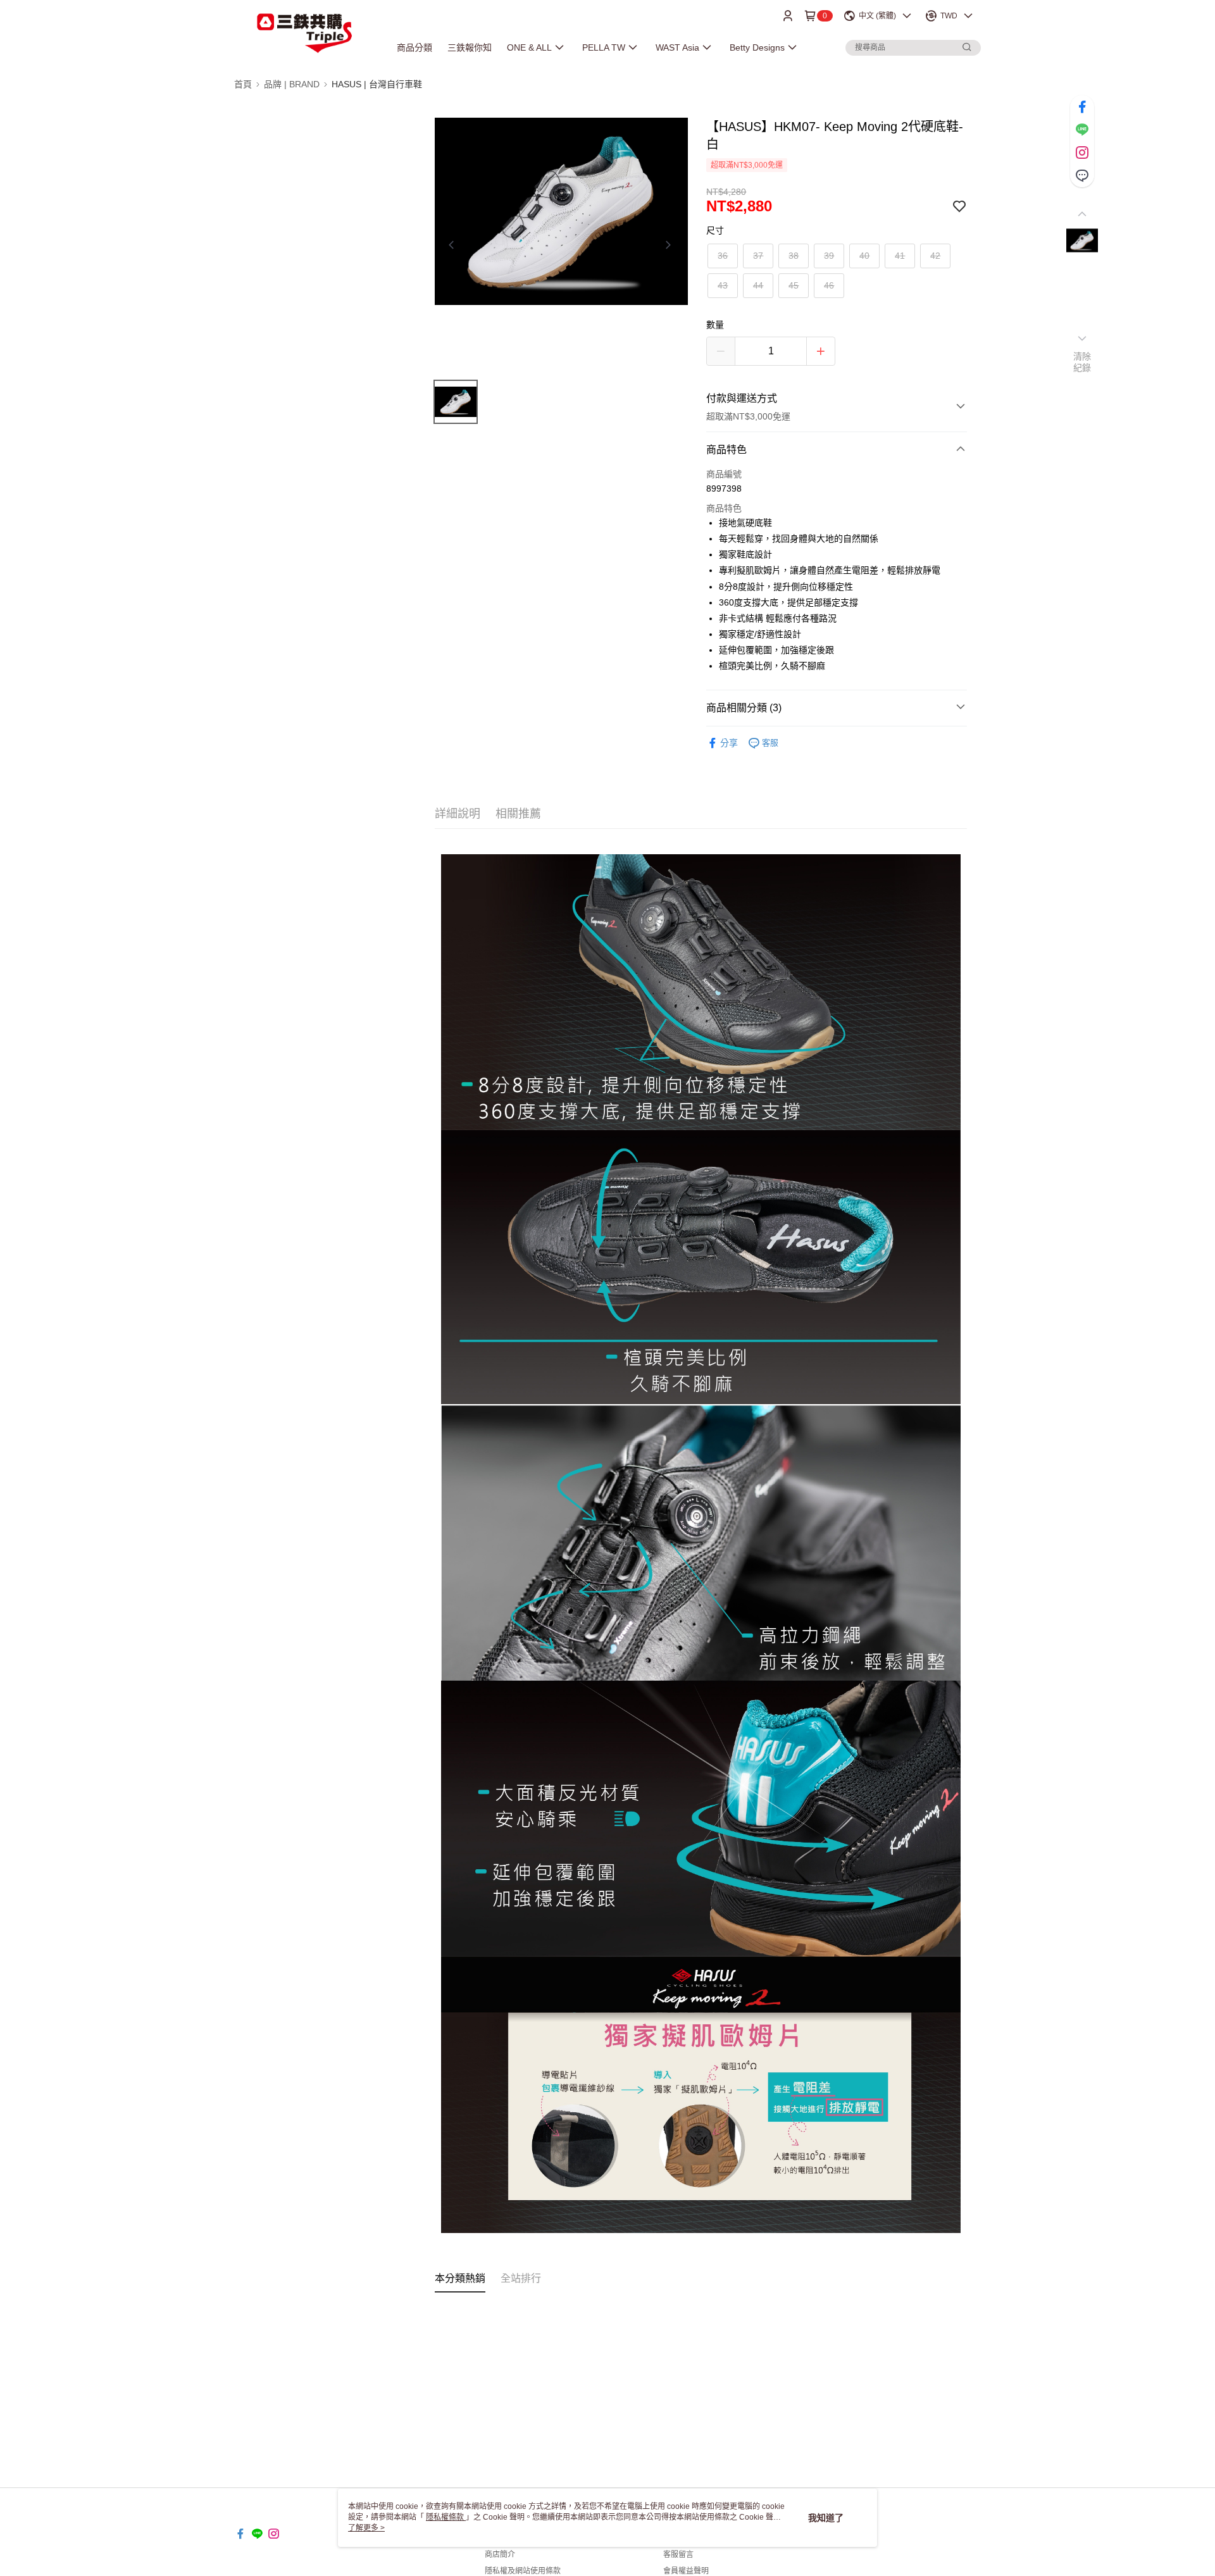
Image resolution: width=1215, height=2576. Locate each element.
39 (829, 256)
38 (794, 256)
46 (829, 285)
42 (935, 256)
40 (864, 256)
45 (794, 285)
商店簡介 (500, 2554)
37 (758, 256)
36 (723, 256)
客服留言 (678, 2554)
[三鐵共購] (304, 33)
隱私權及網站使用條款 (523, 2571)
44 (758, 285)
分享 (729, 743)
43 (723, 285)
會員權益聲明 (686, 2571)
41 (900, 256)
